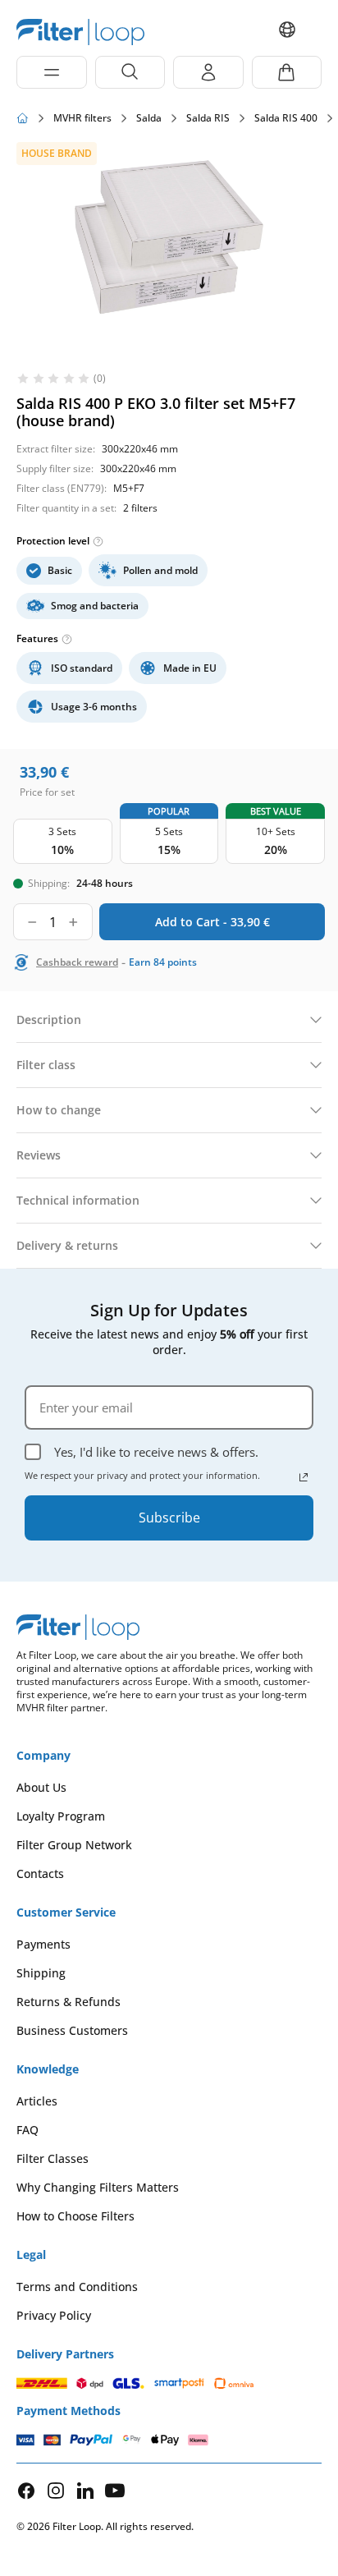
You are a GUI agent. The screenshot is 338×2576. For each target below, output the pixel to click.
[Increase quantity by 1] (73, 922)
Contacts (40, 1873)
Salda (149, 118)
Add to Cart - (212, 922)
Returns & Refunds (69, 2002)
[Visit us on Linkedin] (85, 2490)
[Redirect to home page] (23, 118)
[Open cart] (287, 72)
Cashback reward (77, 962)
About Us (41, 1787)
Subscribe (169, 1518)
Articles (37, 2101)
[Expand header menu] (52, 72)
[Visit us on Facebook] (26, 2491)
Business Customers (72, 2030)
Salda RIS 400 (286, 118)
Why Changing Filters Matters (98, 2187)
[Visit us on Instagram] (56, 2490)
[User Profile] (208, 72)
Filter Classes (53, 2158)
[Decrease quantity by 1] (32, 922)
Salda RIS (208, 118)
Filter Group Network (74, 1845)
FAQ (27, 2130)
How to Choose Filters (75, 2216)
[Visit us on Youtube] (115, 2490)
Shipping (41, 1973)
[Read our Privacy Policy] (304, 1477)
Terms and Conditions (77, 2287)
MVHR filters (82, 118)
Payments (43, 1944)
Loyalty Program (61, 1816)
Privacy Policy (54, 2315)
